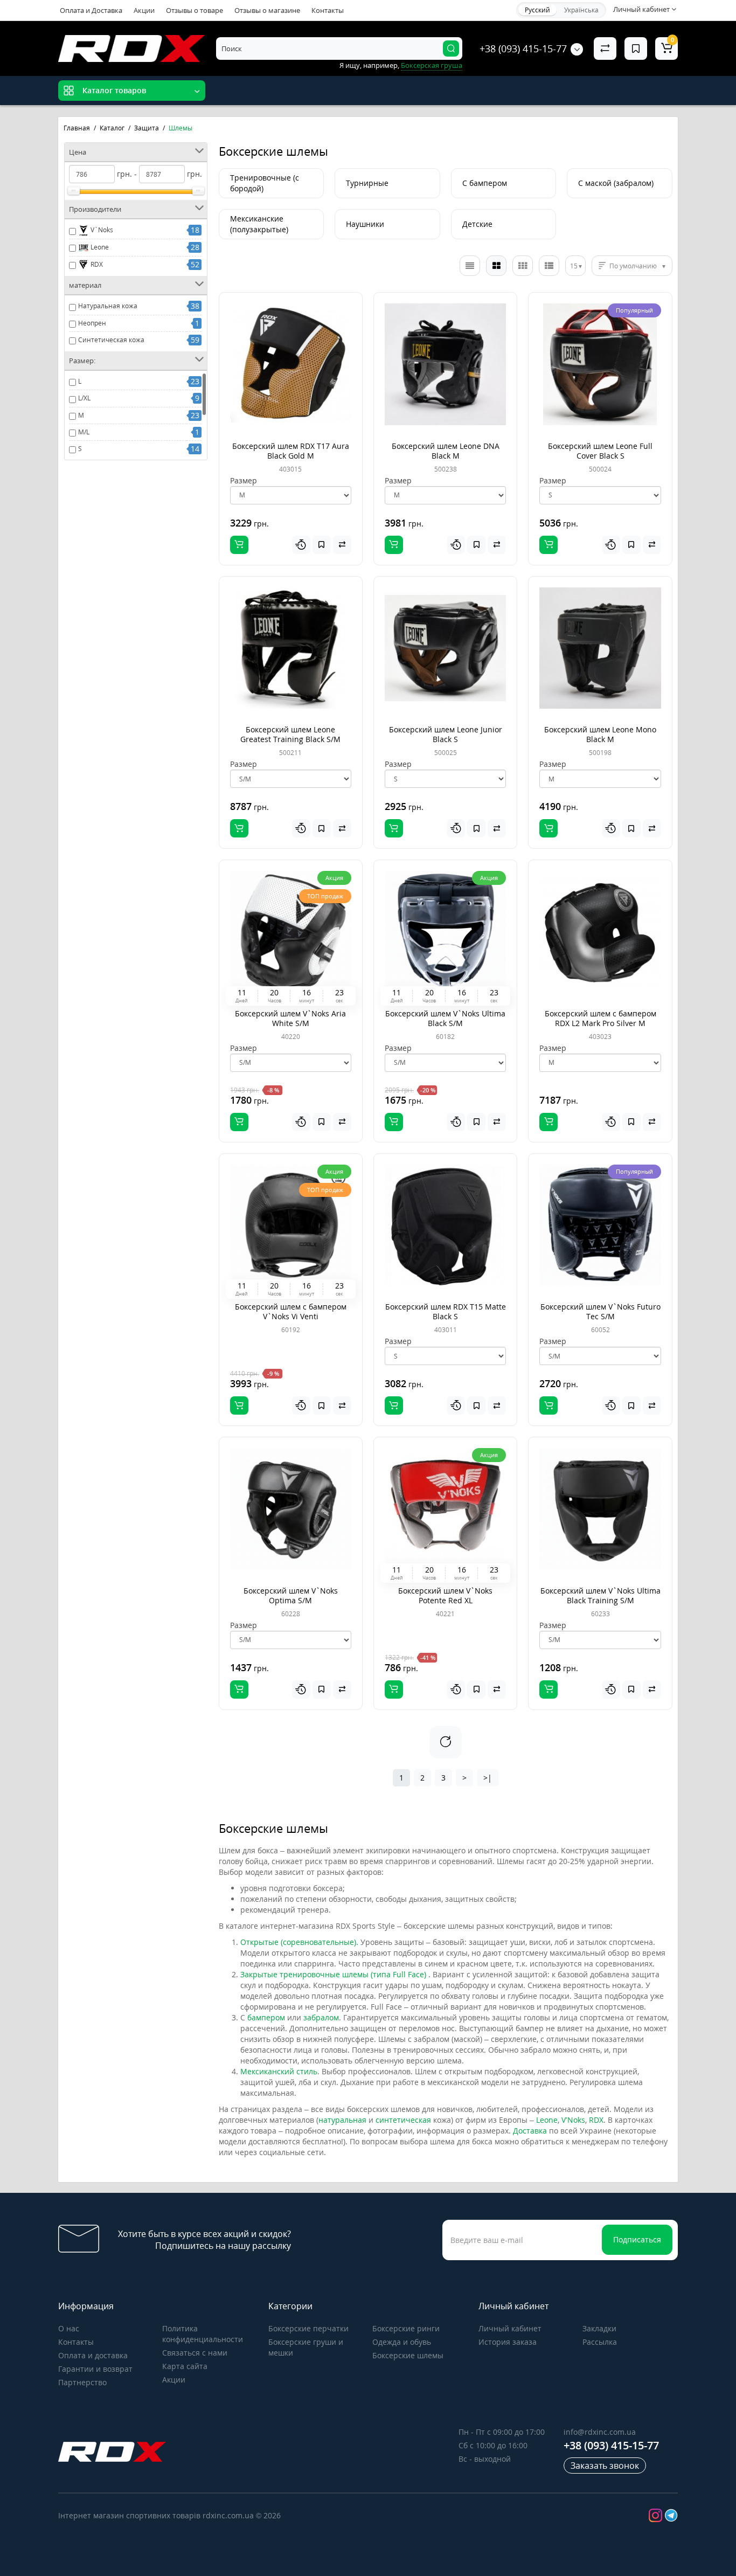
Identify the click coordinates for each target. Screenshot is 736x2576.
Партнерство (82, 2382)
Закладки (599, 2328)
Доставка (530, 2131)
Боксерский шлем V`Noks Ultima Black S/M (445, 1018)
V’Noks (573, 2120)
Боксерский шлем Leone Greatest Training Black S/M (290, 734)
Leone (99, 247)
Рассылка (600, 2342)
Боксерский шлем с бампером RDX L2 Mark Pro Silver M (600, 1018)
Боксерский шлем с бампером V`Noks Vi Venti (291, 1311)
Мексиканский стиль (279, 2071)
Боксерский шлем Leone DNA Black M (446, 451)
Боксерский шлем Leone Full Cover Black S (600, 451)
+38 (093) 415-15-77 (523, 49)
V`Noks (101, 230)
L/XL (84, 398)
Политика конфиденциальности (203, 2334)
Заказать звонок (605, 2466)
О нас (69, 2328)
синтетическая (403, 2120)
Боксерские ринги (406, 2328)
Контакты (328, 10)
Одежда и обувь (402, 2342)
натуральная (342, 2120)
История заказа (508, 2342)
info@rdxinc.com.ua (600, 2432)
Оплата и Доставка (91, 10)
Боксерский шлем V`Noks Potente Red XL (445, 1595)
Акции (144, 10)
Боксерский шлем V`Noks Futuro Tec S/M (600, 1311)
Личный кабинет (510, 2328)
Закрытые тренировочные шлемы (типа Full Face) (334, 1974)
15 (574, 266)
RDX (96, 264)
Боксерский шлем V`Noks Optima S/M (291, 1595)
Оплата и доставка (93, 2355)
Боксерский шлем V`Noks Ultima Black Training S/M (600, 1595)
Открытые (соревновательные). (299, 1942)
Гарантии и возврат (95, 2369)
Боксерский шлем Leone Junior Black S (446, 734)
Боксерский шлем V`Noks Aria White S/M (290, 1018)
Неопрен (92, 323)
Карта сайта (185, 2366)
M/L (84, 432)
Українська (581, 10)
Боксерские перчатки (308, 2328)
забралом (321, 2017)
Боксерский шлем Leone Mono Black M (600, 734)
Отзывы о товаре (195, 10)
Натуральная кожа (108, 306)
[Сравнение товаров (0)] (605, 49)
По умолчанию (633, 266)
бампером (266, 2017)
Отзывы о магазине (267, 10)
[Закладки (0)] (636, 49)
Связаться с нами (195, 2353)
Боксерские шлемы (408, 2355)
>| (488, 1778)
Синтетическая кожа (111, 340)
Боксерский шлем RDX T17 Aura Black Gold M (291, 451)
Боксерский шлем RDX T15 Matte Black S (446, 1311)
